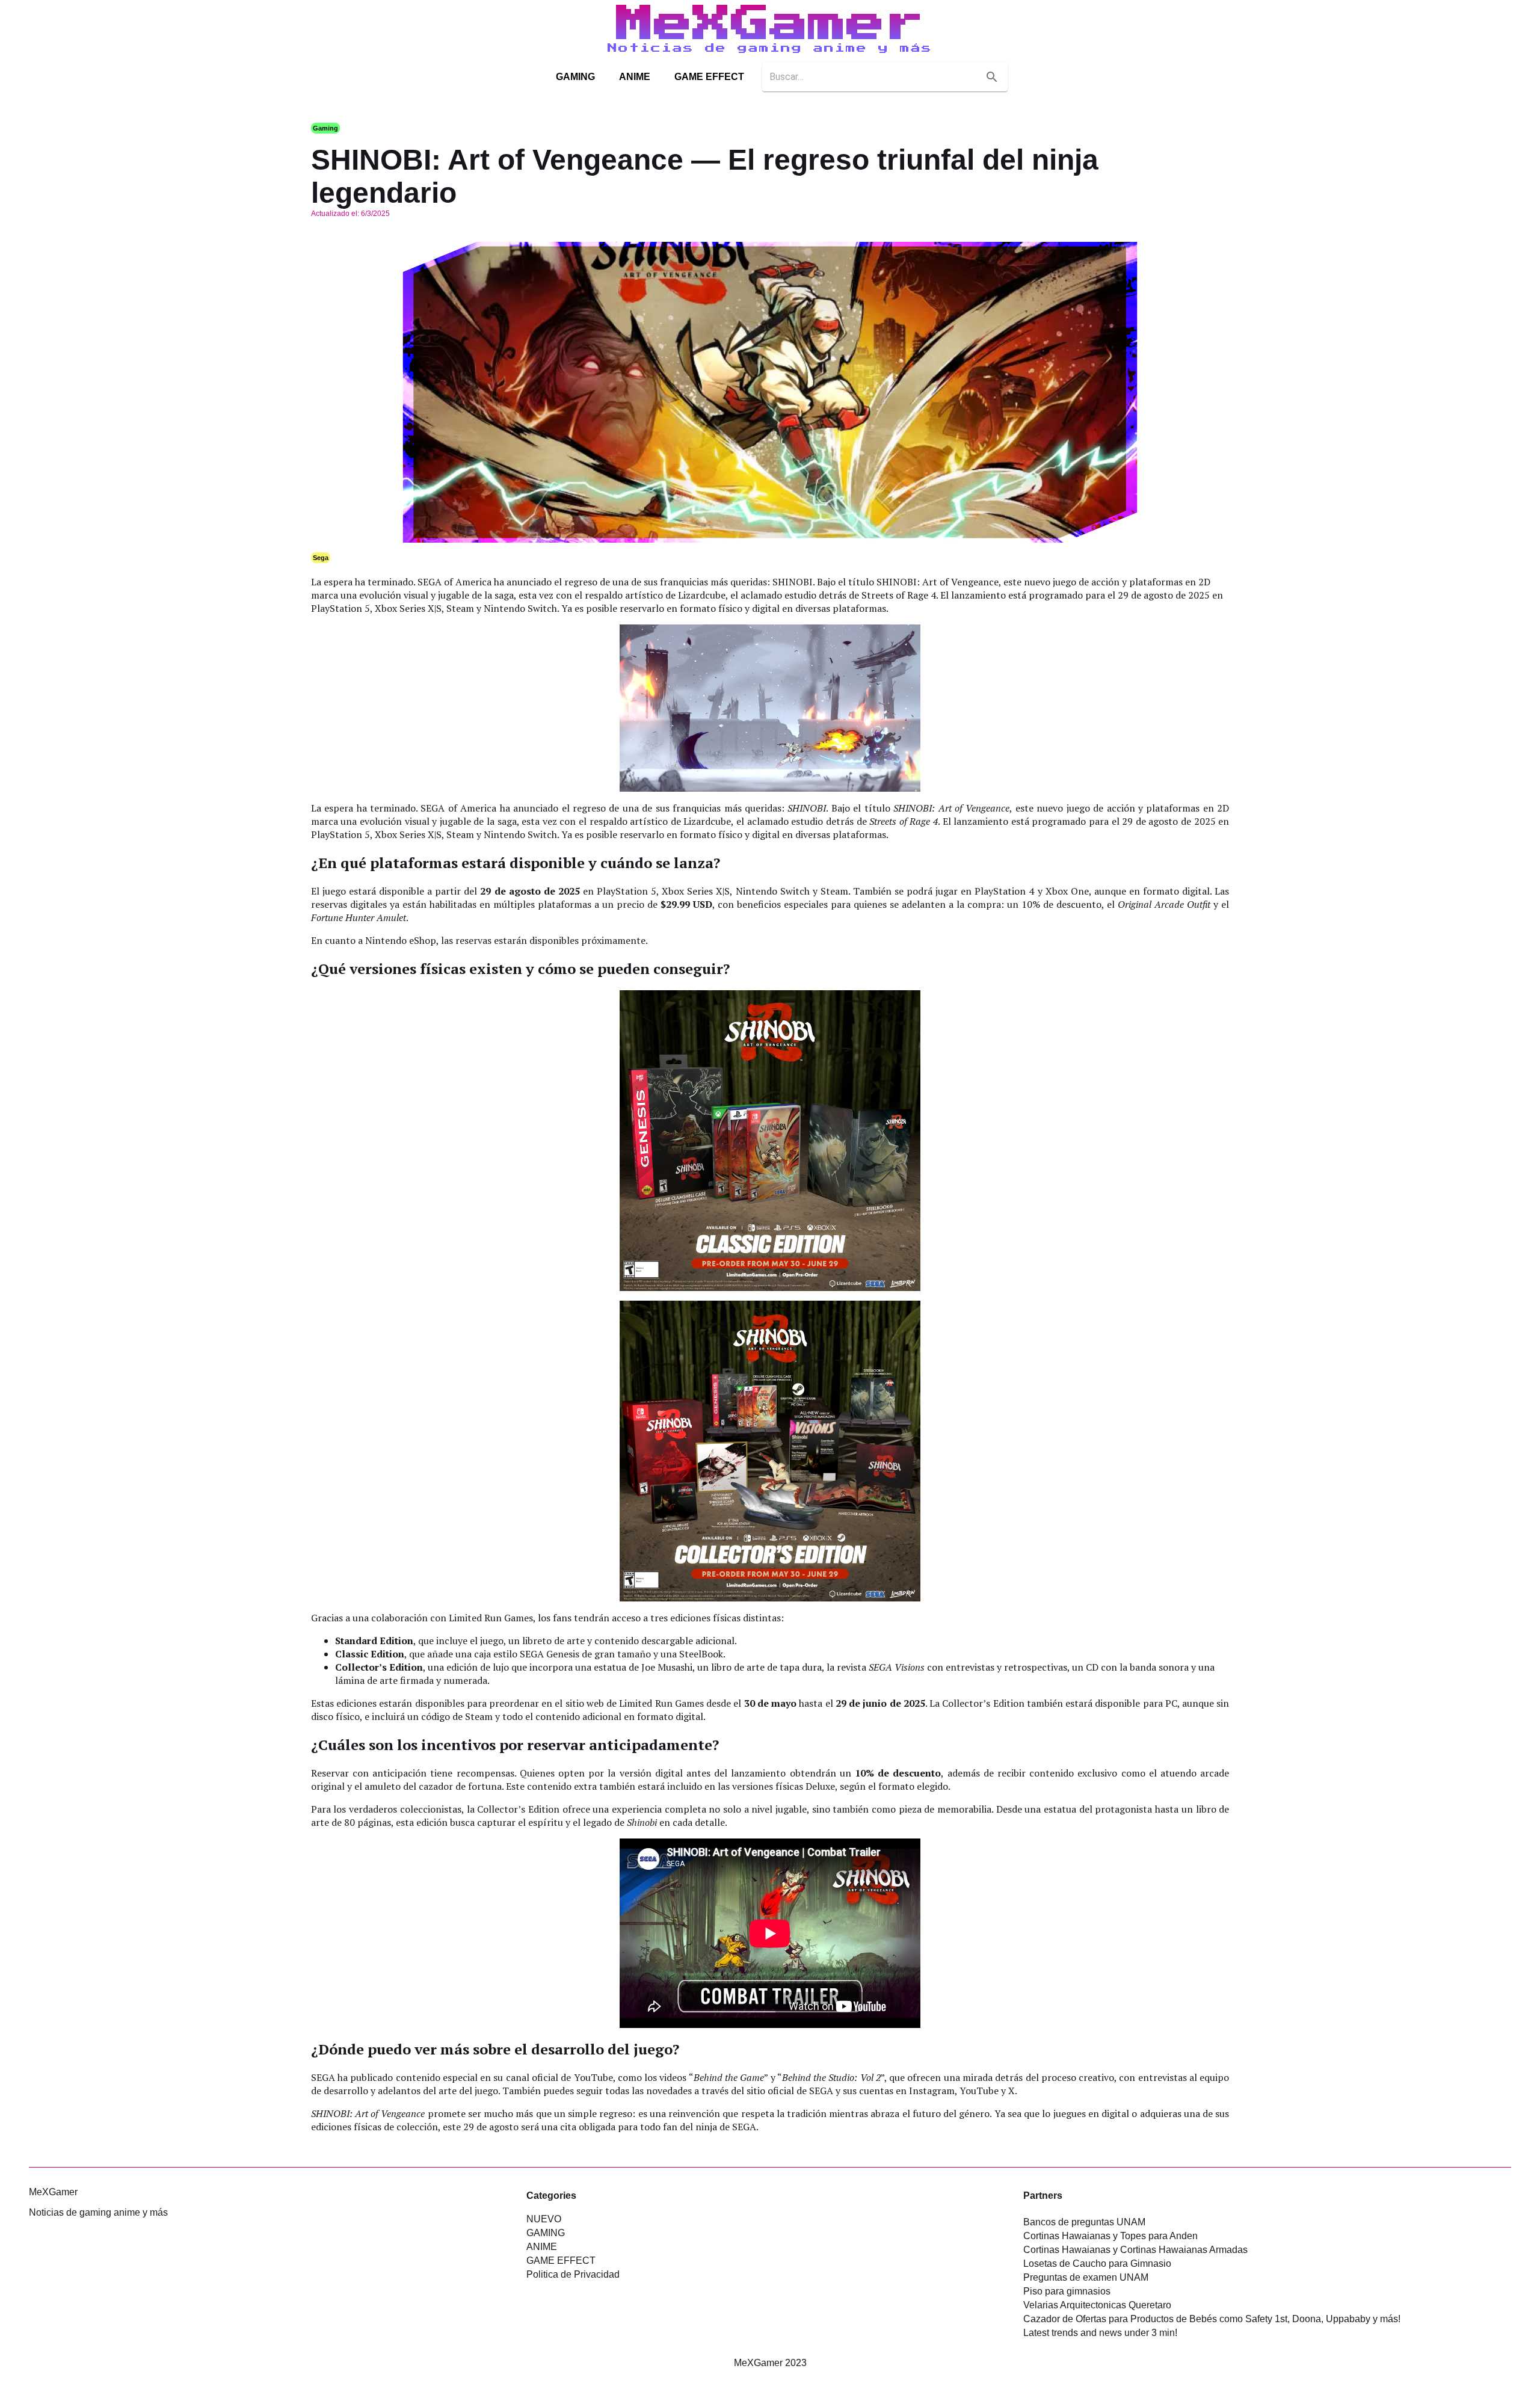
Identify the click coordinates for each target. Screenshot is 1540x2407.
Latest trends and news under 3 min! (1100, 2333)
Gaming (325, 128)
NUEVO (544, 2219)
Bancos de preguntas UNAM (1084, 2222)
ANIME (635, 77)
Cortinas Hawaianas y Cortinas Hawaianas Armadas (1135, 2250)
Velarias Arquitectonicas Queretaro (1097, 2305)
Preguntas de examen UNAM (1086, 2277)
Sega (321, 558)
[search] (992, 77)
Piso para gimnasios (1067, 2291)
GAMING (575, 77)
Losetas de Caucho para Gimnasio (1097, 2264)
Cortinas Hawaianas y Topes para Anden (1110, 2236)
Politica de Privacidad (573, 2274)
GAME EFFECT (709, 77)
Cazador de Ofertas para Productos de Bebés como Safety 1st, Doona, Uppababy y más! (1212, 2319)
